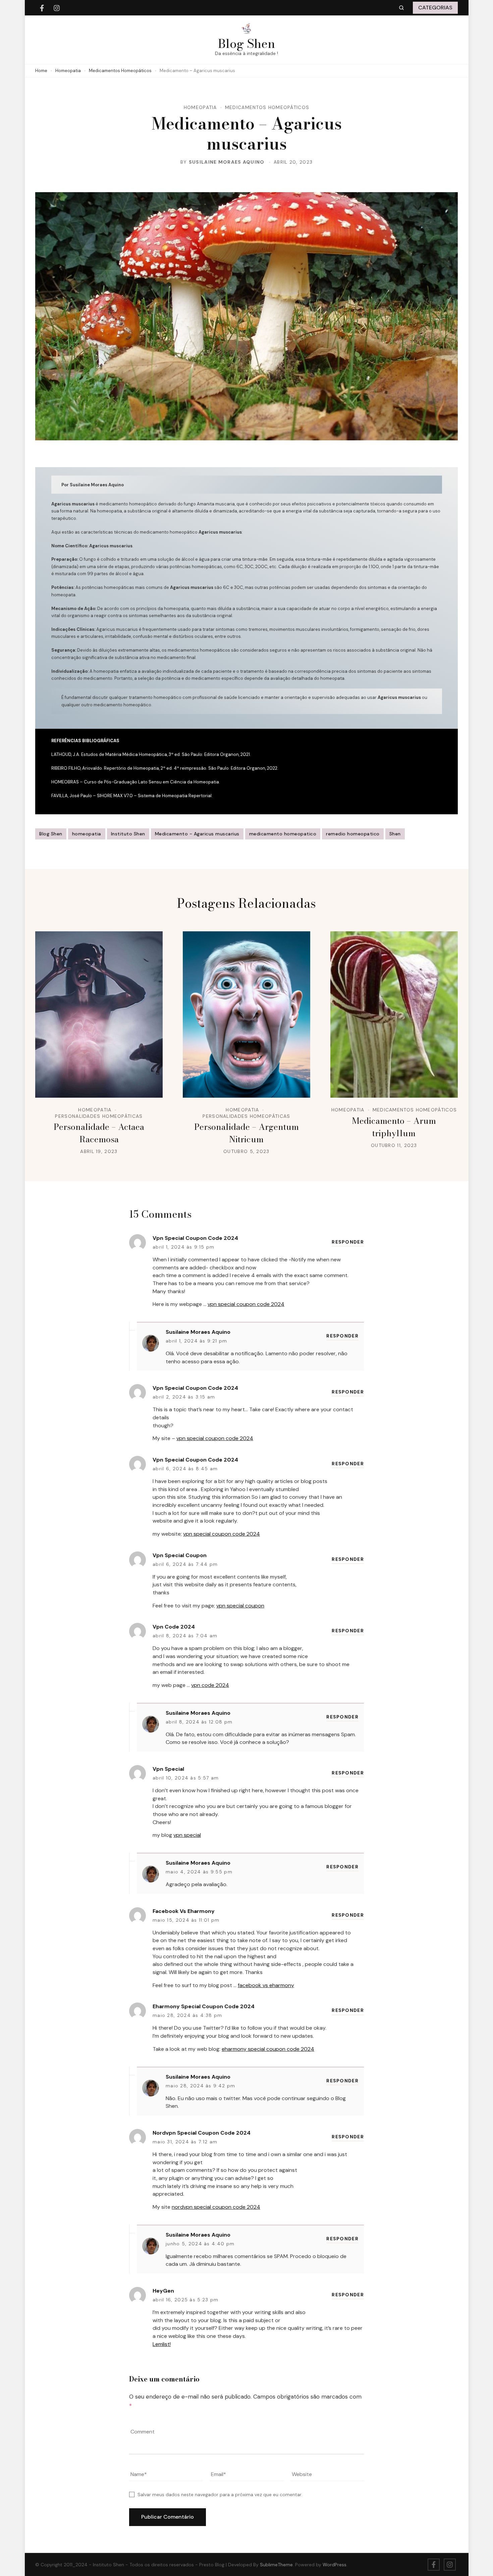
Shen (395, 834)
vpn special (168, 1769)
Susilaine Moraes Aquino (227, 162)
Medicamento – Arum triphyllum (394, 1127)
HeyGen (163, 2291)
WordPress (335, 2565)
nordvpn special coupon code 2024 (202, 2133)
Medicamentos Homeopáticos (267, 107)
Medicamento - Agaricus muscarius (197, 834)
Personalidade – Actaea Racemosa (99, 1133)
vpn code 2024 (174, 1627)
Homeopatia (200, 107)
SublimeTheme (276, 2565)
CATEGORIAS (435, 8)
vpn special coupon (180, 1555)
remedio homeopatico (353, 834)
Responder (348, 1242)
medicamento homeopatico (283, 834)
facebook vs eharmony (184, 1911)
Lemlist (161, 2344)
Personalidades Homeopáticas (99, 1116)
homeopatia (87, 834)
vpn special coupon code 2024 (195, 1238)
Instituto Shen (128, 834)
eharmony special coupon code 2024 (204, 2006)
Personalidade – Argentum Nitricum (246, 1133)
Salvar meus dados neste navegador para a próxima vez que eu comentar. (220, 2495)
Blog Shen (246, 43)
